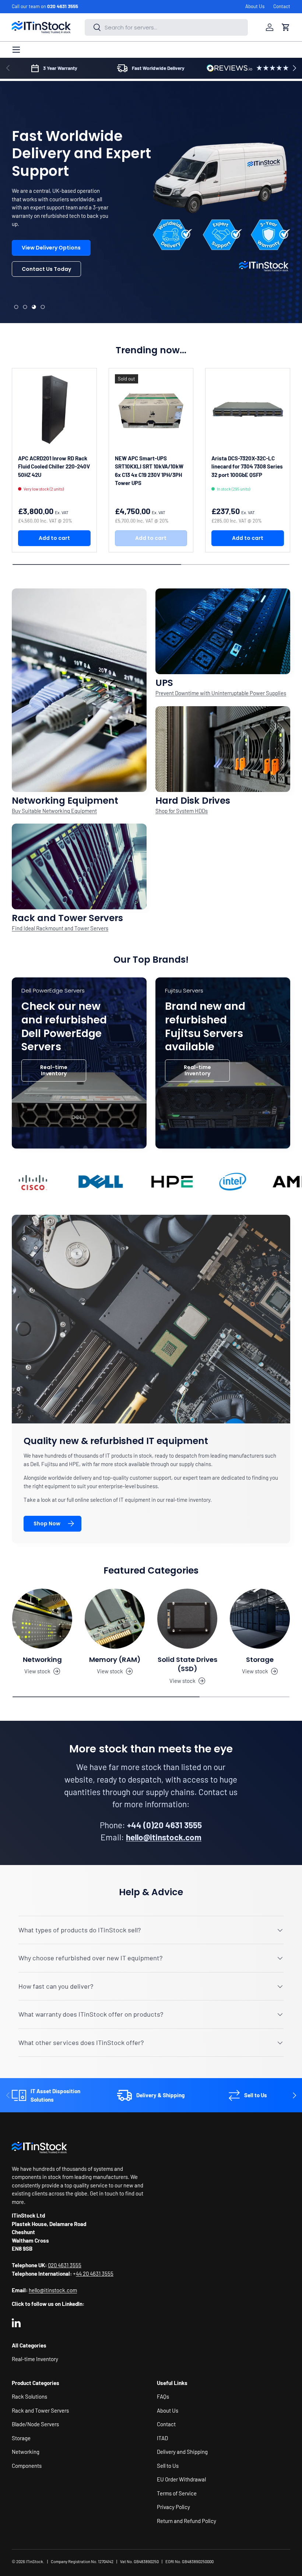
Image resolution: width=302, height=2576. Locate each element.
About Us (255, 6)
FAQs (163, 2396)
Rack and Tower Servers (40, 2410)
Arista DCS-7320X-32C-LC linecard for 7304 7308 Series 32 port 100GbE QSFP (247, 466)
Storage (260, 1659)
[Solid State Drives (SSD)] (187, 1619)
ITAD (162, 2438)
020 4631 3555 (63, 6)
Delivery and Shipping (182, 2452)
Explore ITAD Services (50, 290)
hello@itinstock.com (53, 2290)
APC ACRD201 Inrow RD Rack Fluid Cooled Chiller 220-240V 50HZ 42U (54, 466)
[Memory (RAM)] (115, 1619)
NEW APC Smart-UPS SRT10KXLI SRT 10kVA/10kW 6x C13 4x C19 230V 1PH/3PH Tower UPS (149, 471)
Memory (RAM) (115, 1659)
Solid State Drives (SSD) (187, 1664)
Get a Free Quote (45, 269)
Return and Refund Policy (187, 2521)
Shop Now (47, 1524)
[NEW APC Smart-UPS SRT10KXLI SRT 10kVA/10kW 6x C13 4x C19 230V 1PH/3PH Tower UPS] (151, 411)
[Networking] (42, 1619)
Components (27, 2466)
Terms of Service (177, 2493)
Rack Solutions (29, 2396)
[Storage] (260, 1619)
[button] (286, 27)
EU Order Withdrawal (181, 2479)
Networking (42, 1659)
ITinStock (34, 2561)
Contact (282, 6)
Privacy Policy (173, 2507)
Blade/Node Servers (35, 2424)
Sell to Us (168, 2466)
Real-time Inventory (54, 1070)
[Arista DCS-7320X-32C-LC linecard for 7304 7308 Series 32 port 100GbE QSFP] (248, 411)
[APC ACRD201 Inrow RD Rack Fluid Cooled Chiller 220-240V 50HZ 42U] (54, 411)
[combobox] (166, 27)
